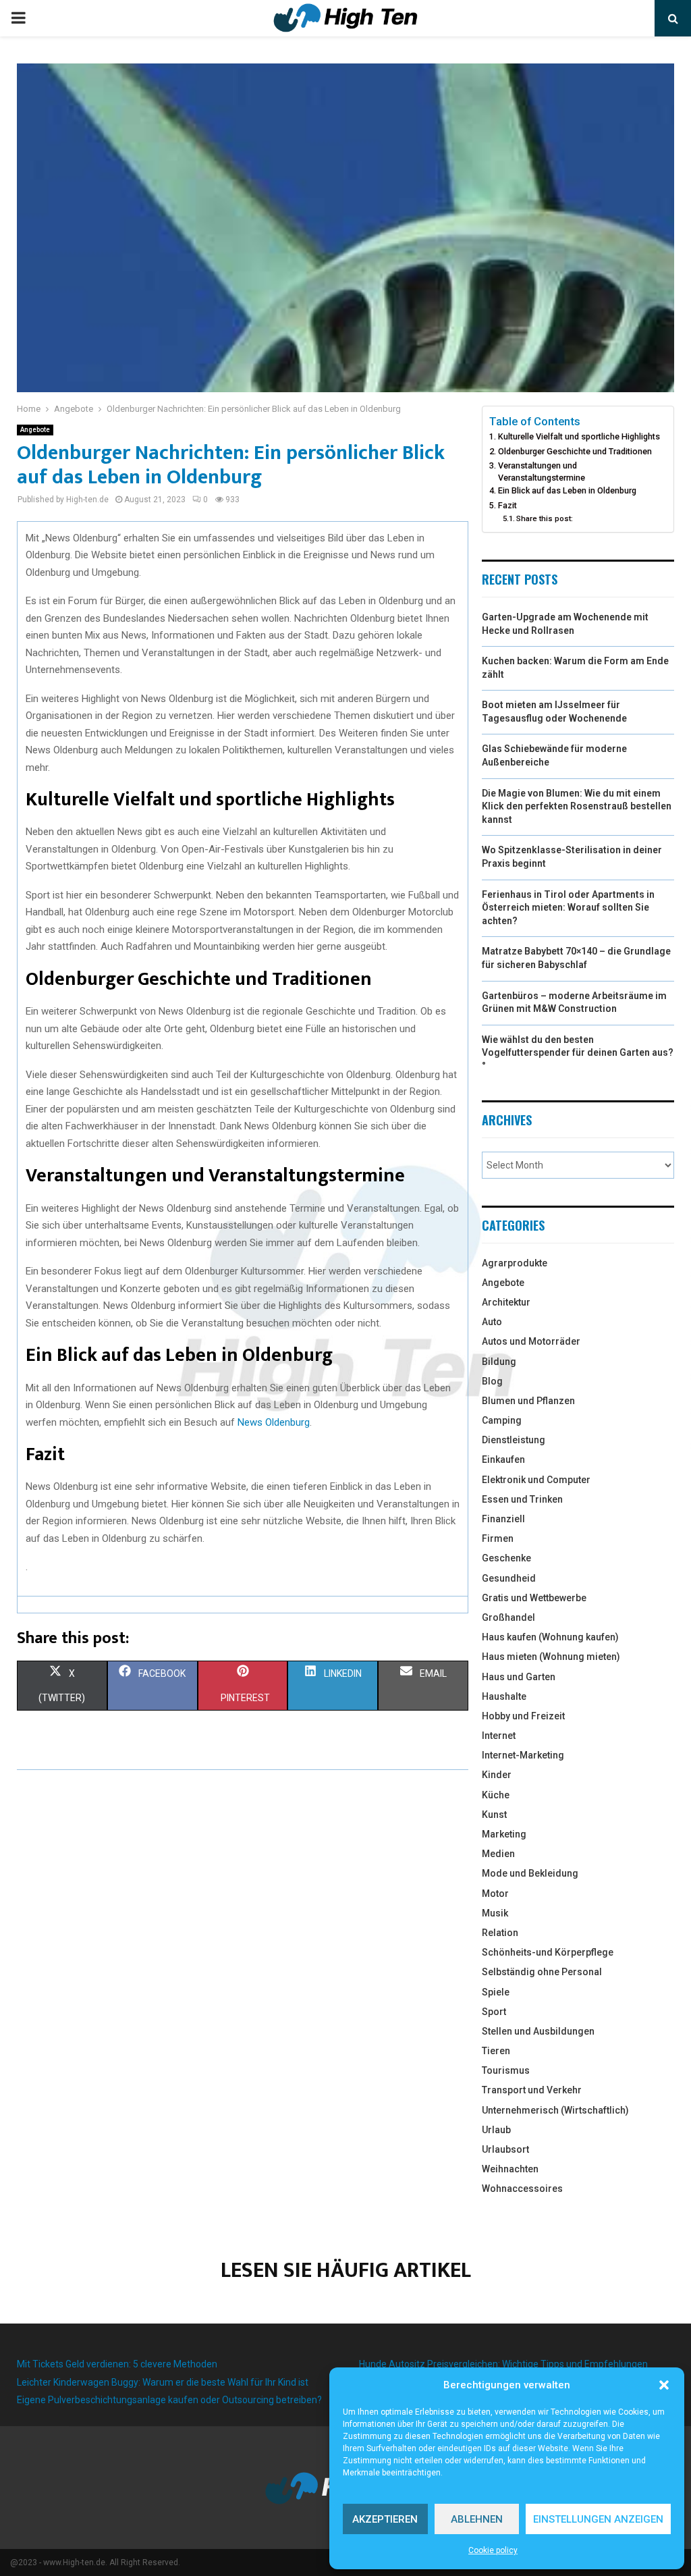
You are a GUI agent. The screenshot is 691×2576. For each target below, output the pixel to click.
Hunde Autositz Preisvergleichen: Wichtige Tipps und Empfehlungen (503, 2364)
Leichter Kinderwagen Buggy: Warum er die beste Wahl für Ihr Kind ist (163, 2382)
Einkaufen (503, 1459)
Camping (502, 1420)
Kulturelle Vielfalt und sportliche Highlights (579, 436)
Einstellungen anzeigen (598, 2519)
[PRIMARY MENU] (18, 18)
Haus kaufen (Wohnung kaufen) (550, 1637)
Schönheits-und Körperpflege (548, 1952)
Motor (495, 1894)
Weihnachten (510, 2169)
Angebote (35, 430)
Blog (492, 1381)
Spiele (496, 1992)
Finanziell (503, 1519)
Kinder (497, 1775)
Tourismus (506, 2070)
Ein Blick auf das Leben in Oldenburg (567, 490)
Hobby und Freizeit (523, 1716)
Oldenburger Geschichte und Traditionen (575, 451)
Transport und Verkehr (532, 2090)
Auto (492, 1322)
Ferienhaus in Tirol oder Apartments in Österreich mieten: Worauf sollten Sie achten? (568, 908)
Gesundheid (509, 1578)
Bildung (499, 1362)
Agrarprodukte (515, 1263)
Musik (495, 1913)
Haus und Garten (519, 1677)
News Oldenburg (274, 1422)
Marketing (504, 1834)
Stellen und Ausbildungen (538, 2031)
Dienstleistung (514, 1440)
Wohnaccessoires (522, 2189)
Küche (496, 1795)
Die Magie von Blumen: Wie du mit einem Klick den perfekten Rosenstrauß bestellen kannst (577, 806)
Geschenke (506, 1558)
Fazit (507, 505)
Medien (498, 1854)
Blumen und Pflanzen (528, 1401)
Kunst (494, 1815)
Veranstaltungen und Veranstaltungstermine (542, 472)
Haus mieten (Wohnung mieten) (551, 1657)
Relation (500, 1933)
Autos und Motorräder (531, 1341)
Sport (494, 2012)
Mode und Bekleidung (530, 1873)
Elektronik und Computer (536, 1480)
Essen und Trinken (522, 1499)
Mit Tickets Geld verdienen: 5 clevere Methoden (117, 2364)
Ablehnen (477, 2519)
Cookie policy (493, 2550)
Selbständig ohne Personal (542, 1972)
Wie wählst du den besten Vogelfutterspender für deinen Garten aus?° (578, 1053)
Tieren (496, 2051)
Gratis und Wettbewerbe (534, 1598)
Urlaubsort (505, 2149)
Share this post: (545, 518)
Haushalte (504, 1696)
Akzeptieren (385, 2519)
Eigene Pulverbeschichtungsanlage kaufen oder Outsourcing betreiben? (169, 2400)
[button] (664, 2385)
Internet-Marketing (523, 1755)
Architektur (506, 1302)
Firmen (498, 1538)
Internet (499, 1736)
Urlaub (496, 2130)
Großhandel (508, 1617)
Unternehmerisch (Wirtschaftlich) (555, 2110)
